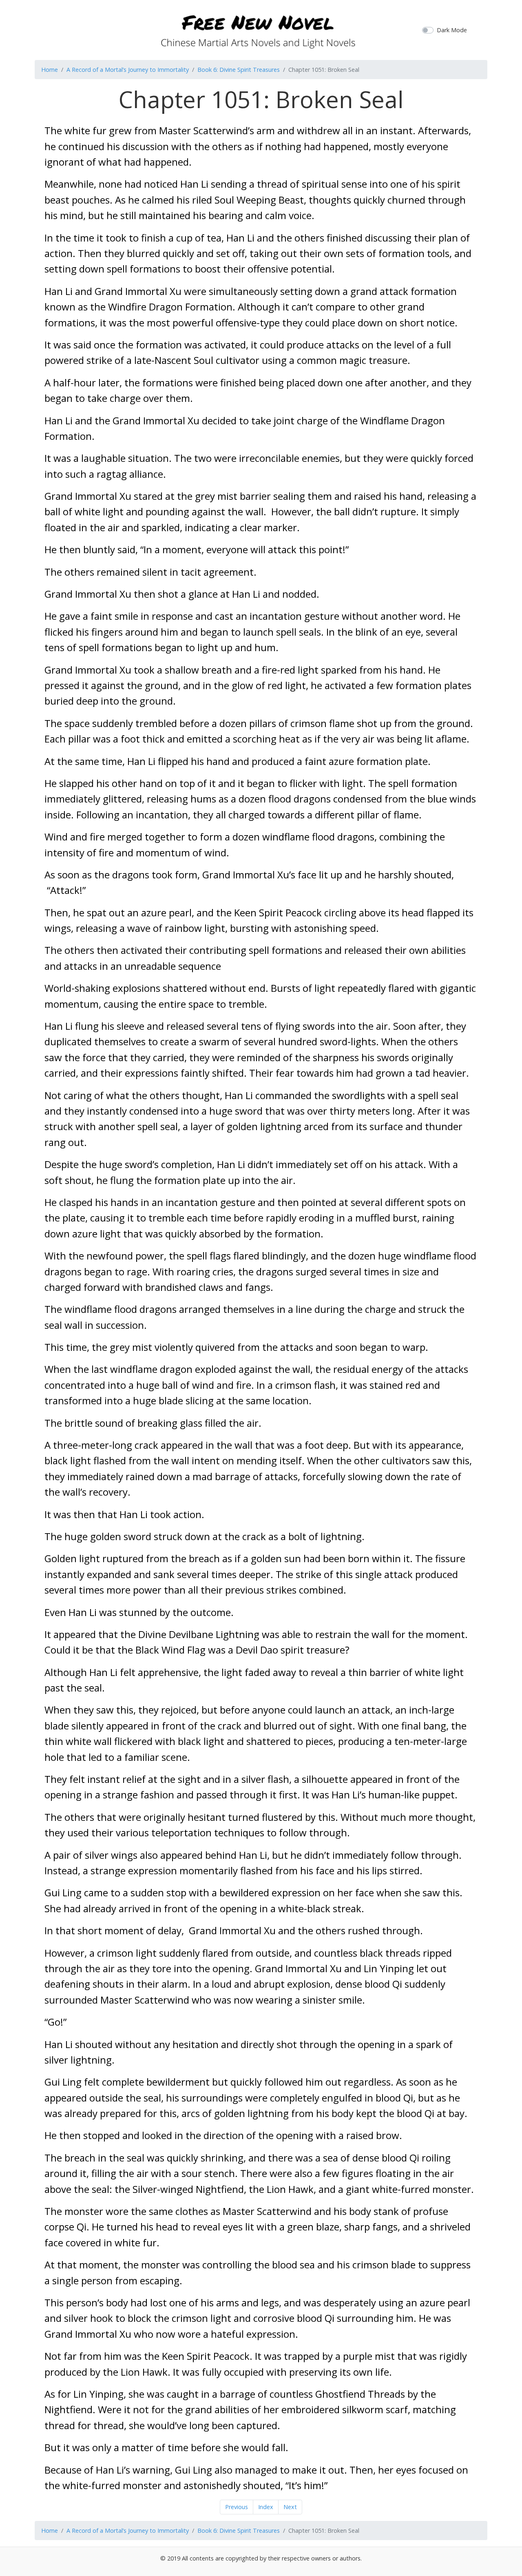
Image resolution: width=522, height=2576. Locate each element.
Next (290, 2507)
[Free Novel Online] (258, 29)
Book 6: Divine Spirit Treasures (239, 70)
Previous (237, 2507)
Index (266, 2507)
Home (50, 70)
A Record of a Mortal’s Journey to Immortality (128, 70)
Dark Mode (452, 30)
